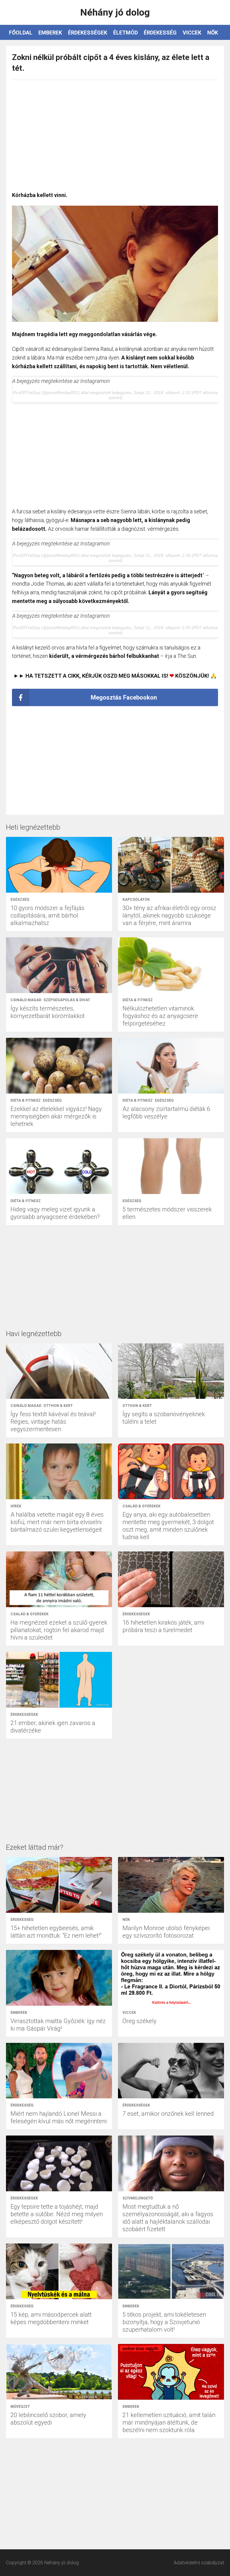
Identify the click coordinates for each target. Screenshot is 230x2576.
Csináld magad (26, 1000)
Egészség (20, 900)
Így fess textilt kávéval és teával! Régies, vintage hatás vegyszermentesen (53, 1422)
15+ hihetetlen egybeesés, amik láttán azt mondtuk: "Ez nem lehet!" (56, 1932)
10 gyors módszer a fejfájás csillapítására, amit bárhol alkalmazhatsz (47, 915)
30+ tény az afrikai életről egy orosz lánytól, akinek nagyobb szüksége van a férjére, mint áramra (169, 915)
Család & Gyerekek (142, 1506)
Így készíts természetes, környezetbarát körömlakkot (48, 1012)
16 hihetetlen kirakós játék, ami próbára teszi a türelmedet (163, 1626)
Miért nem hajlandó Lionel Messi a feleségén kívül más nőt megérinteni (59, 2117)
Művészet (20, 2407)
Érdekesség (160, 33)
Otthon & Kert (58, 1406)
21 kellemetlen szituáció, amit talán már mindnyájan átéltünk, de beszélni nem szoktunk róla (169, 2422)
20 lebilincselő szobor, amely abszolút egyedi (48, 2419)
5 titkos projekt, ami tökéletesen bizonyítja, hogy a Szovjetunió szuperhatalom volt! (164, 2322)
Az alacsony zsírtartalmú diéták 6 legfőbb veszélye (166, 1113)
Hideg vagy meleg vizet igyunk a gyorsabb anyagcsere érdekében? (55, 1213)
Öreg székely (140, 2021)
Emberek (50, 33)
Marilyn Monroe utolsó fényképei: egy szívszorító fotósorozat (166, 1932)
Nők (213, 33)
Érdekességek (88, 33)
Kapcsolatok (136, 900)
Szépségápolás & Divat (67, 1000)
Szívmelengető (138, 2198)
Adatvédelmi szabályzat (199, 2563)
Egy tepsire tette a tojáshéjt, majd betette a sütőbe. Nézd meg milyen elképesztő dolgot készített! (57, 2214)
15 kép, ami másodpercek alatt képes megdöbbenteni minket (51, 2318)
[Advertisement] (115, 133)
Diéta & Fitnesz (138, 1000)
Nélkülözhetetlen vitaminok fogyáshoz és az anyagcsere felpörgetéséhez (160, 1016)
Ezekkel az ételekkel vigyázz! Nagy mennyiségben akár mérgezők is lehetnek (56, 1116)
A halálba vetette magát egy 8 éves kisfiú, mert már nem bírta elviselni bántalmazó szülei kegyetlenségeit (57, 1522)
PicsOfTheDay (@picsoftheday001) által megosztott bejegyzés (72, 393)
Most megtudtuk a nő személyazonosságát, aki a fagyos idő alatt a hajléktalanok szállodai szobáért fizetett (168, 2218)
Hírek (16, 1506)
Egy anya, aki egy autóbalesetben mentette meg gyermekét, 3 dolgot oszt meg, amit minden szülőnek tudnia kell (168, 1526)
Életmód (125, 33)
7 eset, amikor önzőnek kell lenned (168, 2114)
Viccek (192, 33)
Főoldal (21, 33)
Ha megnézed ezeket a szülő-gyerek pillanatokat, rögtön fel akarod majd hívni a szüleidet (59, 1630)
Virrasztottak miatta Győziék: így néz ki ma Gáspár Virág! (58, 2025)
